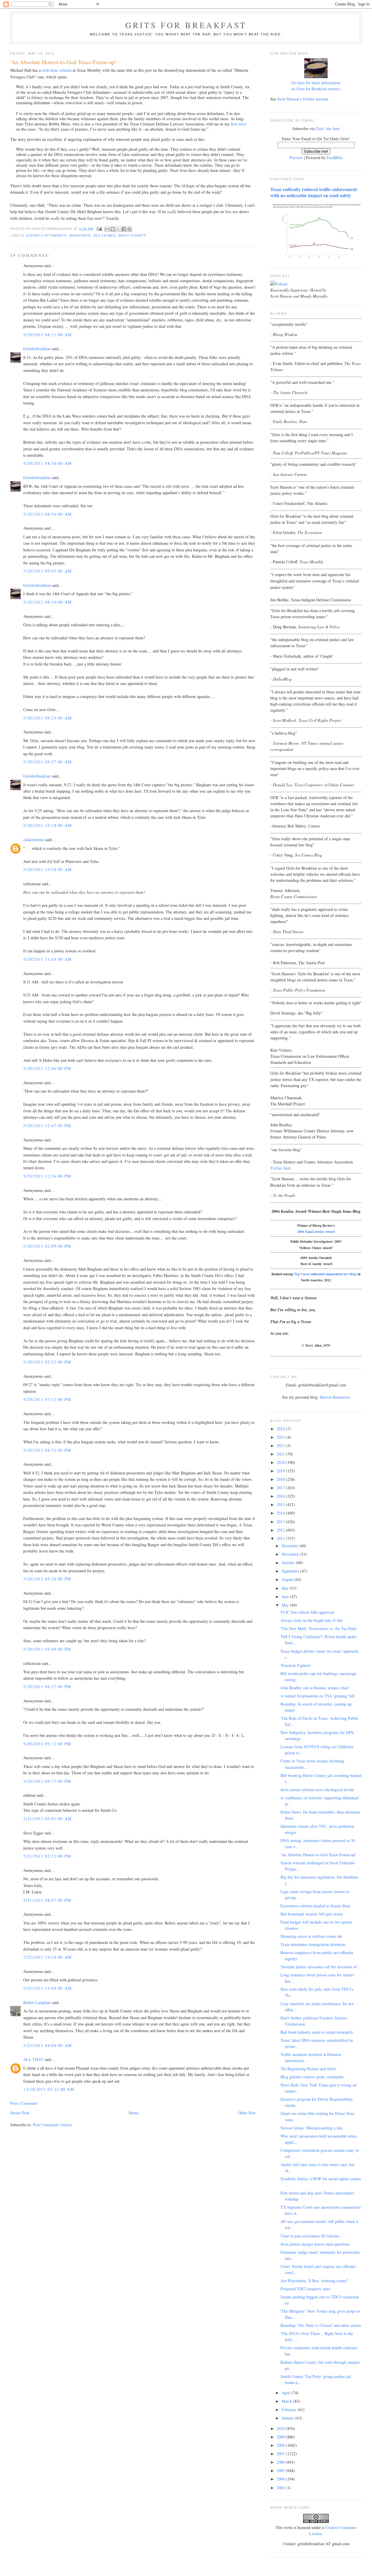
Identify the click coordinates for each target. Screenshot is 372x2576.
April (287, 2393)
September (291, 1571)
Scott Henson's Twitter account (303, 99)
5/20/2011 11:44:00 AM (47, 959)
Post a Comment (24, 2103)
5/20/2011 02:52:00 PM (47, 1362)
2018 (281, 1479)
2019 (281, 1471)
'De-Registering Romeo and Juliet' (308, 2069)
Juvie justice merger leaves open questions (315, 2244)
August (288, 1579)
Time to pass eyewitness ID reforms (310, 2236)
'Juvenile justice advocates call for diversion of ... (321, 1967)
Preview (296, 158)
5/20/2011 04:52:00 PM (47, 1450)
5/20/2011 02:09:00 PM (47, 1246)
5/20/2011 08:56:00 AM (47, 514)
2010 (281, 2428)
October (289, 1563)
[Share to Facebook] (124, 229)
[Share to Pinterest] (129, 229)
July (286, 1588)
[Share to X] (118, 229)
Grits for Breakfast (186, 25)
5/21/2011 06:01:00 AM (47, 1819)
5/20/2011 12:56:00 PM (47, 1176)
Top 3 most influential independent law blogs (325, 1274)
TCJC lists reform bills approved (307, 1612)
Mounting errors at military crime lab (311, 1936)
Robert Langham (37, 2002)
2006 (281, 2462)
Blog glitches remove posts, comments (312, 2077)
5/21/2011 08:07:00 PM (47, 1900)
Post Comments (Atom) (52, 2125)
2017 (281, 1488)
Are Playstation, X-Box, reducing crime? (314, 2281)
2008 (281, 2445)
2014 (281, 1513)
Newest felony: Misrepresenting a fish (311, 2128)
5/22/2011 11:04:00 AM (47, 1988)
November (291, 1554)
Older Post (247, 2113)
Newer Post (20, 2113)
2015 (281, 1504)
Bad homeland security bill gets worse (312, 1914)
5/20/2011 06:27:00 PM (47, 1687)
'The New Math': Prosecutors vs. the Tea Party (319, 1628)
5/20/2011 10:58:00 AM (47, 869)
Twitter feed (280, 1168)
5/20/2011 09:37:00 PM (47, 1781)
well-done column (57, 70)
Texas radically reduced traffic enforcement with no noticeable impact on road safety (314, 192)
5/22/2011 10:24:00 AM (47, 1957)
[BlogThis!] (113, 229)
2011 (281, 1538)
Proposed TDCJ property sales (305, 2289)
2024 (281, 1429)
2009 (281, 2437)
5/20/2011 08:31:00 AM (47, 335)
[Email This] (107, 229)
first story (239, 124)
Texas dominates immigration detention (313, 1944)
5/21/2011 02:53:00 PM (47, 1856)
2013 (281, 1522)
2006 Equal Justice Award (316, 1232)
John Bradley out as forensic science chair (315, 1688)
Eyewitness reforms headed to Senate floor (315, 1906)
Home (134, 2113)
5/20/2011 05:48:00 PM (47, 1649)
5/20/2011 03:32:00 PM (47, 1399)
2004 (281, 2479)
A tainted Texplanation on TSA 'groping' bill (318, 1696)
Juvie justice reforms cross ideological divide (317, 1790)
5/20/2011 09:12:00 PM (47, 1744)
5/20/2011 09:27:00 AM (47, 762)
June (286, 1596)
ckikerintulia (34, 840)
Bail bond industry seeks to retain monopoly (317, 2032)
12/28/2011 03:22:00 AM (49, 2089)
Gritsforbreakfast (37, 349)
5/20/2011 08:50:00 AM (47, 463)
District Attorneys (46, 235)
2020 (281, 1462)
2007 (281, 2454)
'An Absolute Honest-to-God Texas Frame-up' (318, 1855)
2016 (281, 1496)
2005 (281, 2470)
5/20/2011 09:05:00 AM (47, 571)
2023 (281, 1437)
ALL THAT (33, 2059)
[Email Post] (99, 229)
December (290, 1546)
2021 (281, 1454)
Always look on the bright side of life (311, 1620)
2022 (281, 1446)
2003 (281, 2488)
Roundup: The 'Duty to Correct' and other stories (321, 2325)
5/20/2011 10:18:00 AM (47, 825)
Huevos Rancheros (335, 1397)
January (288, 2418)
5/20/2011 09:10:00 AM (47, 602)
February (290, 2409)
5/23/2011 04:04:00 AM (47, 2045)
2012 (281, 1530)
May (286, 1605)
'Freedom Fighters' (296, 1665)
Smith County (132, 235)
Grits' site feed (328, 128)
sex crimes (104, 235)
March (287, 2401)
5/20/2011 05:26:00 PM (47, 1579)
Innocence (80, 235)
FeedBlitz (335, 158)
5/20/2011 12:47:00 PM (47, 1126)
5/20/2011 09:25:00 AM (47, 718)
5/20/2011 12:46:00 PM (47, 1068)
